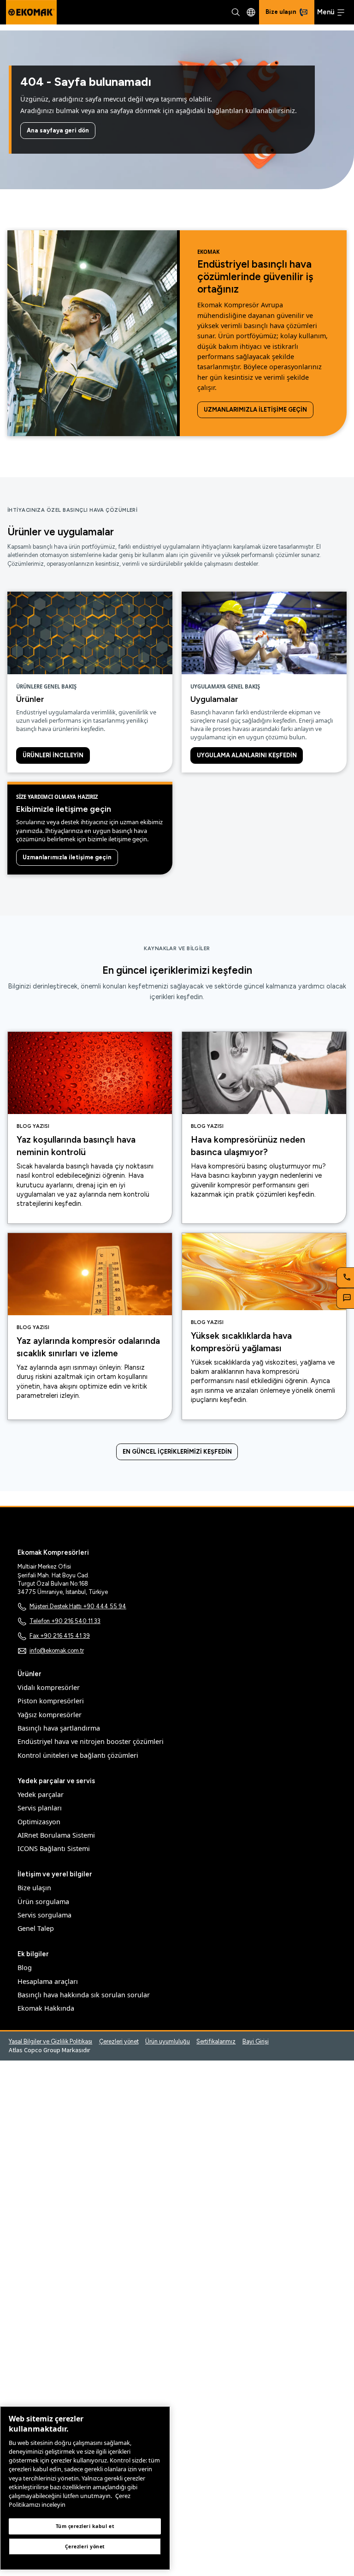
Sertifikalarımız (216, 2041)
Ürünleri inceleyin (53, 755)
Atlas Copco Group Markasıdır (50, 2050)
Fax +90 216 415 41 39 (60, 1636)
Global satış (251, 12)
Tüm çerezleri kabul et (85, 2526)
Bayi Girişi (256, 2041)
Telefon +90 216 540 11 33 (65, 1621)
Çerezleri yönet (119, 2041)
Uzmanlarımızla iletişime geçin (255, 410)
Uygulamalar (214, 699)
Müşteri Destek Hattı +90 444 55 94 (78, 1606)
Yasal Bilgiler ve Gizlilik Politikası (50, 2041)
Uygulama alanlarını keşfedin (247, 755)
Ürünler (30, 699)
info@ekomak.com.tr (57, 1650)
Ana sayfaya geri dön (58, 130)
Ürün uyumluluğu (168, 2041)
